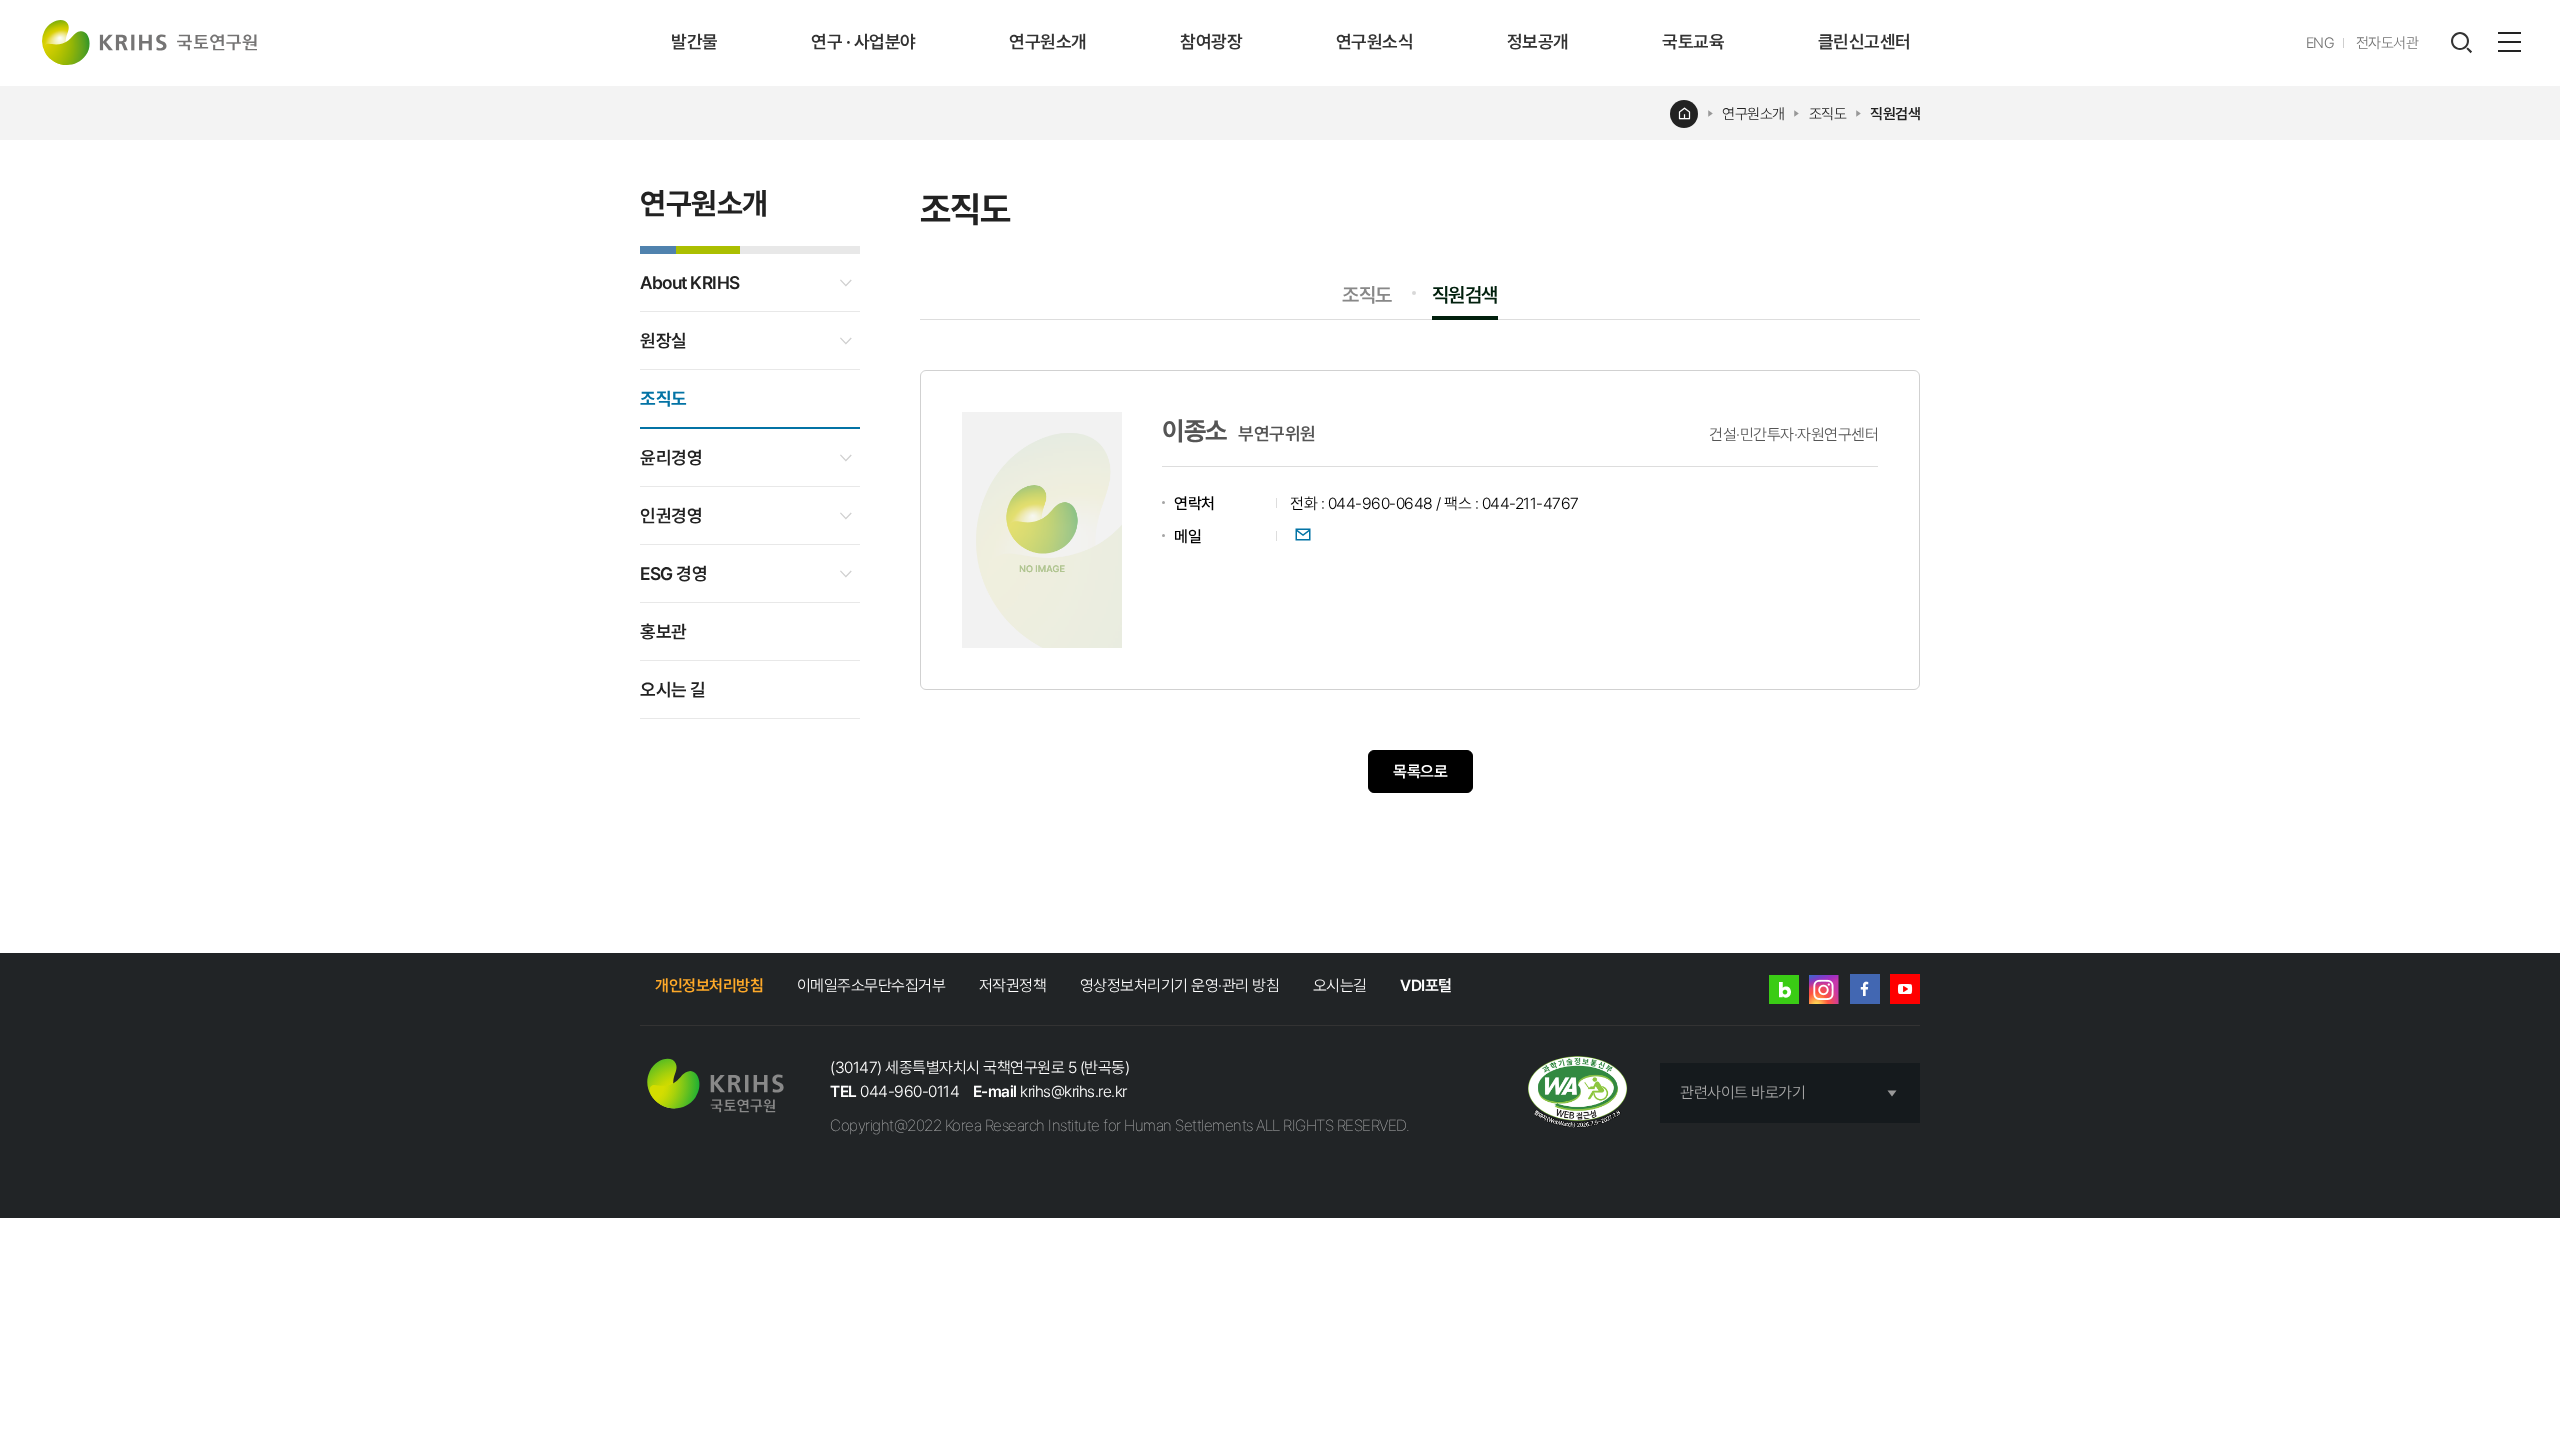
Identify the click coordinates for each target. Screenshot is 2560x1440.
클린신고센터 (1864, 41)
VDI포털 (1426, 985)
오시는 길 (673, 689)
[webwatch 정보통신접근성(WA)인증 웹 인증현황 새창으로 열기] (1577, 1093)
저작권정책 (1013, 985)
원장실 (663, 340)
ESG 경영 (673, 573)
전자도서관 (2387, 43)
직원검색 (1895, 114)
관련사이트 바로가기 (1742, 1092)
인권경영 (671, 515)
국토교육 (1693, 41)
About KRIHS (690, 282)
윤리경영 (671, 457)
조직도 (1828, 114)
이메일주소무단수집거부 (871, 985)
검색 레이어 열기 (2461, 43)
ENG (2320, 43)
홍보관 (663, 631)
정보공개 (1538, 41)
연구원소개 (1048, 41)
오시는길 (1340, 985)
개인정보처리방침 (709, 985)
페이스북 (1865, 989)
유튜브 (1905, 989)
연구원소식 (1375, 41)
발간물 (694, 41)
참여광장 (1211, 41)
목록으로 (1420, 771)
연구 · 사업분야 (863, 41)
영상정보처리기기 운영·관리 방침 (1180, 985)
